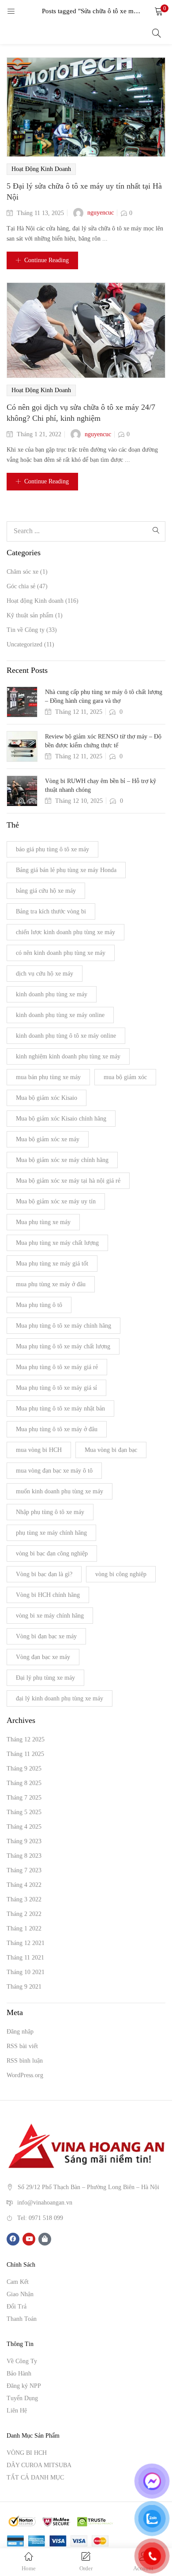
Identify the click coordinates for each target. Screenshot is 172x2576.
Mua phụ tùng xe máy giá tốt (52, 1264)
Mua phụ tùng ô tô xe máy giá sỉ (56, 1388)
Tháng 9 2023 (24, 1841)
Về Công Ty (22, 2361)
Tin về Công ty (26, 630)
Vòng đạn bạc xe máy (43, 1657)
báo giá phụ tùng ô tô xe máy (52, 849)
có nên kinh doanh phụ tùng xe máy (61, 953)
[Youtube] (29, 2239)
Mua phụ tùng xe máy (43, 1222)
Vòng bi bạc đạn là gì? (44, 1574)
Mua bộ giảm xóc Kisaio (47, 1098)
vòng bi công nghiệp (121, 1574)
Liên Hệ (17, 2411)
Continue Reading (47, 260)
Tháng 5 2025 (24, 1812)
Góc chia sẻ (21, 586)
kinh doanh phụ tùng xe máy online (60, 1015)
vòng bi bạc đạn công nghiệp (52, 1553)
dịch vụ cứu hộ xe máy (45, 974)
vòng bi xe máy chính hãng (50, 1616)
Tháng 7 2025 (24, 1798)
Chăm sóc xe (22, 572)
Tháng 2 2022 (24, 1914)
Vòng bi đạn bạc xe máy (46, 1636)
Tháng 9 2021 (24, 1987)
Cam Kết (18, 2282)
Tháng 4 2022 (24, 1885)
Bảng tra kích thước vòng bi (51, 911)
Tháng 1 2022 (24, 1928)
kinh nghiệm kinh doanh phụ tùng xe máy (68, 1056)
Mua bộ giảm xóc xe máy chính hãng (62, 1160)
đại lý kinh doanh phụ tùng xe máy (60, 1698)
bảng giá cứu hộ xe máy (46, 891)
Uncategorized (24, 644)
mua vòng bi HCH (39, 1450)
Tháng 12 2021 (26, 1943)
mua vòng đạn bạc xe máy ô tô (54, 1471)
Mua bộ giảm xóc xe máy (48, 1139)
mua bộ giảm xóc (125, 1077)
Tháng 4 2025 (24, 1827)
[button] (159, 11)
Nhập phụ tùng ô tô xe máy (50, 1512)
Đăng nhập (20, 2032)
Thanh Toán (22, 2319)
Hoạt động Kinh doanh (41, 169)
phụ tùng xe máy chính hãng (51, 1533)
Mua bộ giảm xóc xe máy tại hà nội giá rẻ (68, 1181)
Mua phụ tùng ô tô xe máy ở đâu (57, 1429)
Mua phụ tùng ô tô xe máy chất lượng (63, 1346)
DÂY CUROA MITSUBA (39, 2465)
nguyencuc (101, 213)
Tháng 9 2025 (24, 1769)
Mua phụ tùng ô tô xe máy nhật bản (60, 1409)
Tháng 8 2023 (24, 1856)
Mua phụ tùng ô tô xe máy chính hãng (64, 1326)
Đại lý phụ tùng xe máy (45, 1678)
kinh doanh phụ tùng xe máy (52, 994)
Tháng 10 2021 (26, 1972)
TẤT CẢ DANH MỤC (35, 2478)
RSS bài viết (22, 2046)
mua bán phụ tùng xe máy (48, 1077)
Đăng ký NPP (24, 2386)
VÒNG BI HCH (27, 2453)
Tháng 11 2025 (25, 1754)
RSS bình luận (25, 2061)
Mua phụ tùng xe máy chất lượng (57, 1243)
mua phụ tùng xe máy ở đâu (51, 1284)
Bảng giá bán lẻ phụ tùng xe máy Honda (66, 870)
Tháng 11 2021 (25, 1958)
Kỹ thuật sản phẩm (30, 615)
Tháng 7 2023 (24, 1870)
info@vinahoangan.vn (45, 2202)
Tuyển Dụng (22, 2398)
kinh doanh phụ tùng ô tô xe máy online (66, 1036)
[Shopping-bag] (45, 2239)
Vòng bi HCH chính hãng (48, 1595)
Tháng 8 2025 (24, 1783)
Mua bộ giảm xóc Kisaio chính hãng (61, 1119)
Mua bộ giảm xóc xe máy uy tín (56, 1201)
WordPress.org (25, 2075)
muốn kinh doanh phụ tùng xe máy (60, 1491)
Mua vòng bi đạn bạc (111, 1450)
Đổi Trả (17, 2307)
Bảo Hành (19, 2374)
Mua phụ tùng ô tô (39, 1305)
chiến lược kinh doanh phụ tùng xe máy (65, 932)
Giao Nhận (20, 2294)
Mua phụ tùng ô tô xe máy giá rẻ (57, 1367)
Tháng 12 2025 (26, 1739)
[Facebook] (13, 2239)
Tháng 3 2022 (24, 1899)
